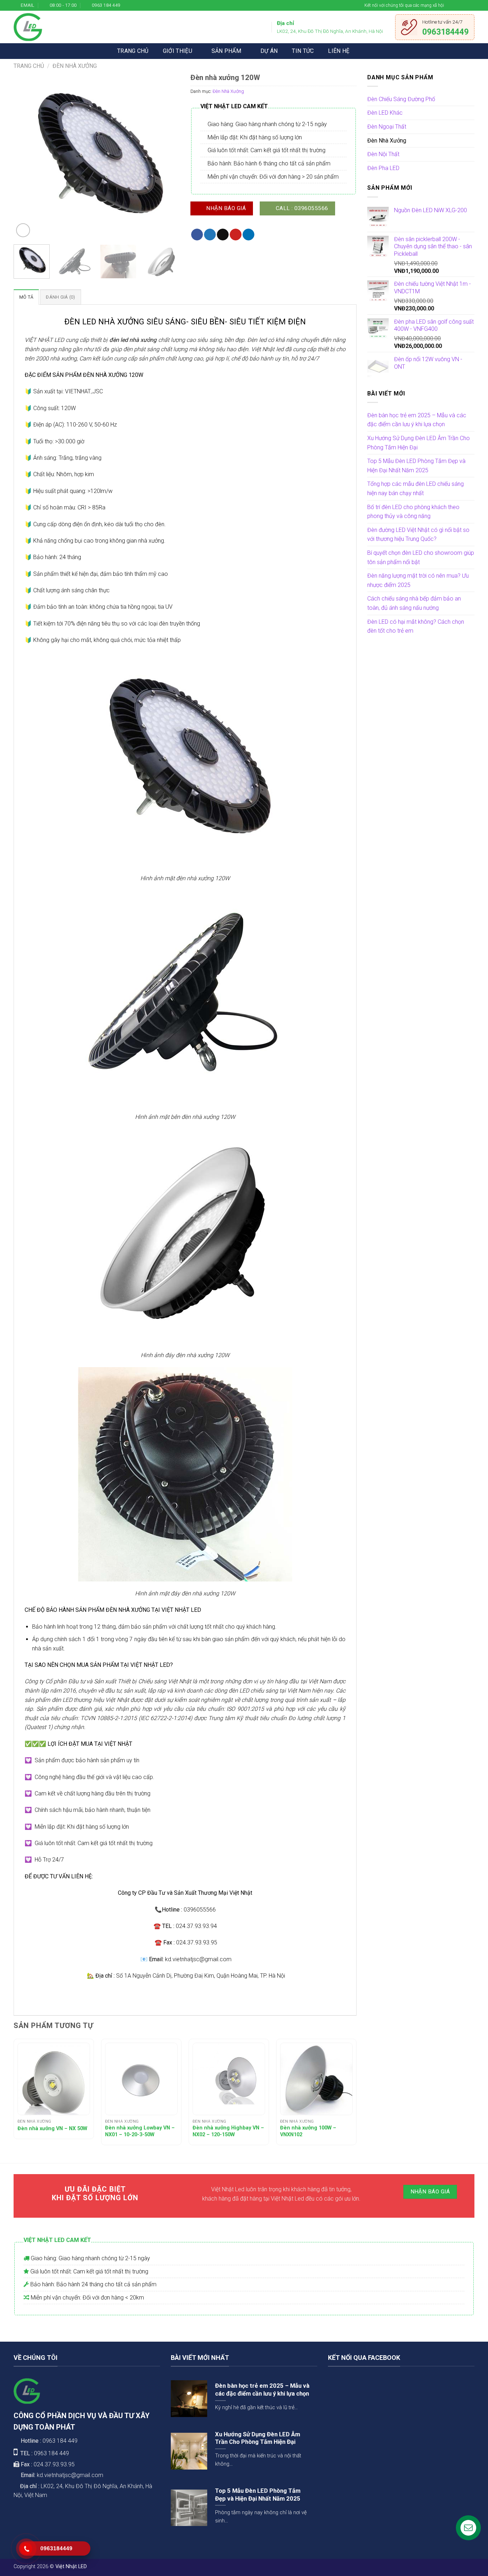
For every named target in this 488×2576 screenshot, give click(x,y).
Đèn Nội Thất (383, 154)
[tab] (26, 297)
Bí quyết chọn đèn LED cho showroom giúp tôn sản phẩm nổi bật (421, 557)
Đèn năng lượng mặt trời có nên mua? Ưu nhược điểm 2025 (418, 580)
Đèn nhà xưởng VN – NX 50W (52, 2129)
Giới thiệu (178, 51)
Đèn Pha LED (383, 168)
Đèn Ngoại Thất (387, 127)
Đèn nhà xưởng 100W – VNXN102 (308, 2131)
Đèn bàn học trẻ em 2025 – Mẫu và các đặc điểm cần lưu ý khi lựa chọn (417, 420)
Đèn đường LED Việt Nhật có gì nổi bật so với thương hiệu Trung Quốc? (418, 535)
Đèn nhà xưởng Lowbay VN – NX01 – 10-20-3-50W (140, 2131)
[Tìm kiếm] (367, 51)
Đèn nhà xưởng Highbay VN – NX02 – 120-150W (228, 2131)
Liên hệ (339, 51)
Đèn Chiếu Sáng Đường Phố (401, 99)
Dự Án (269, 51)
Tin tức (303, 51)
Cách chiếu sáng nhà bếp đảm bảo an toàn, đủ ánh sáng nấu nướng (414, 603)
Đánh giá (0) (60, 297)
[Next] (168, 156)
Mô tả (26, 297)
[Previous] (26, 156)
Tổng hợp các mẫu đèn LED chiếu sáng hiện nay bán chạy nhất (415, 489)
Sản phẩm (226, 51)
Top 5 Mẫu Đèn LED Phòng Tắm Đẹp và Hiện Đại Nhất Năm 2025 (416, 466)
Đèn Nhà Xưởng (75, 66)
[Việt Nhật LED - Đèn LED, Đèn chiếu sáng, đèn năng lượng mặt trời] (28, 27)
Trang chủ (133, 51)
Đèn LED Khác (385, 113)
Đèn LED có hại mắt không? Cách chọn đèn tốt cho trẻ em (416, 626)
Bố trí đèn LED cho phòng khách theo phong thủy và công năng (413, 512)
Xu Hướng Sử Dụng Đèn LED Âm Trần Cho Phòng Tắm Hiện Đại (419, 443)
